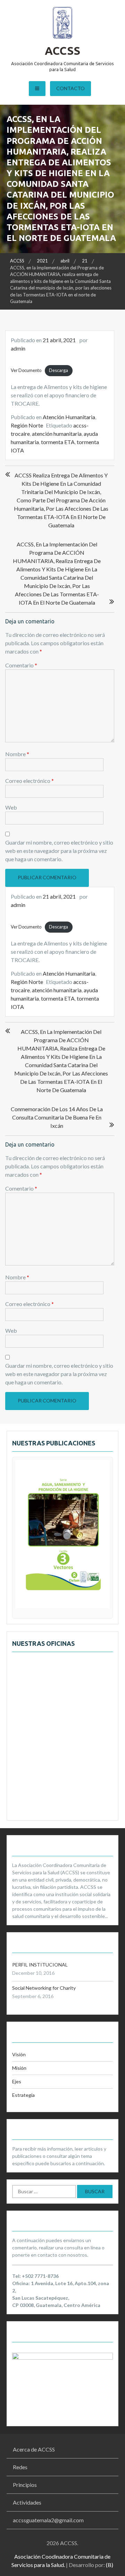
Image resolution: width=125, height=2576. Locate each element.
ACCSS (62, 51)
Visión (19, 2054)
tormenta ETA (58, 442)
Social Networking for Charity (44, 1988)
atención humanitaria (57, 434)
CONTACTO (70, 88)
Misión (19, 2068)
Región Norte (27, 425)
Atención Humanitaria (69, 417)
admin (18, 348)
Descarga (59, 370)
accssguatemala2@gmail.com (48, 2520)
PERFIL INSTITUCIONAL (40, 1965)
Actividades (27, 2502)
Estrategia (23, 2095)
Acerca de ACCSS (34, 2449)
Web (11, 807)
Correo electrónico (30, 781)
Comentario (21, 665)
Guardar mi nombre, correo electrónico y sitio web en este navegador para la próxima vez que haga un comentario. (59, 851)
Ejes (17, 2081)
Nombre (17, 754)
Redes (20, 2467)
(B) (110, 2565)
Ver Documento (26, 370)
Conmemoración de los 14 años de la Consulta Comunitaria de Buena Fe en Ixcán (57, 1117)
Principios (25, 2485)
